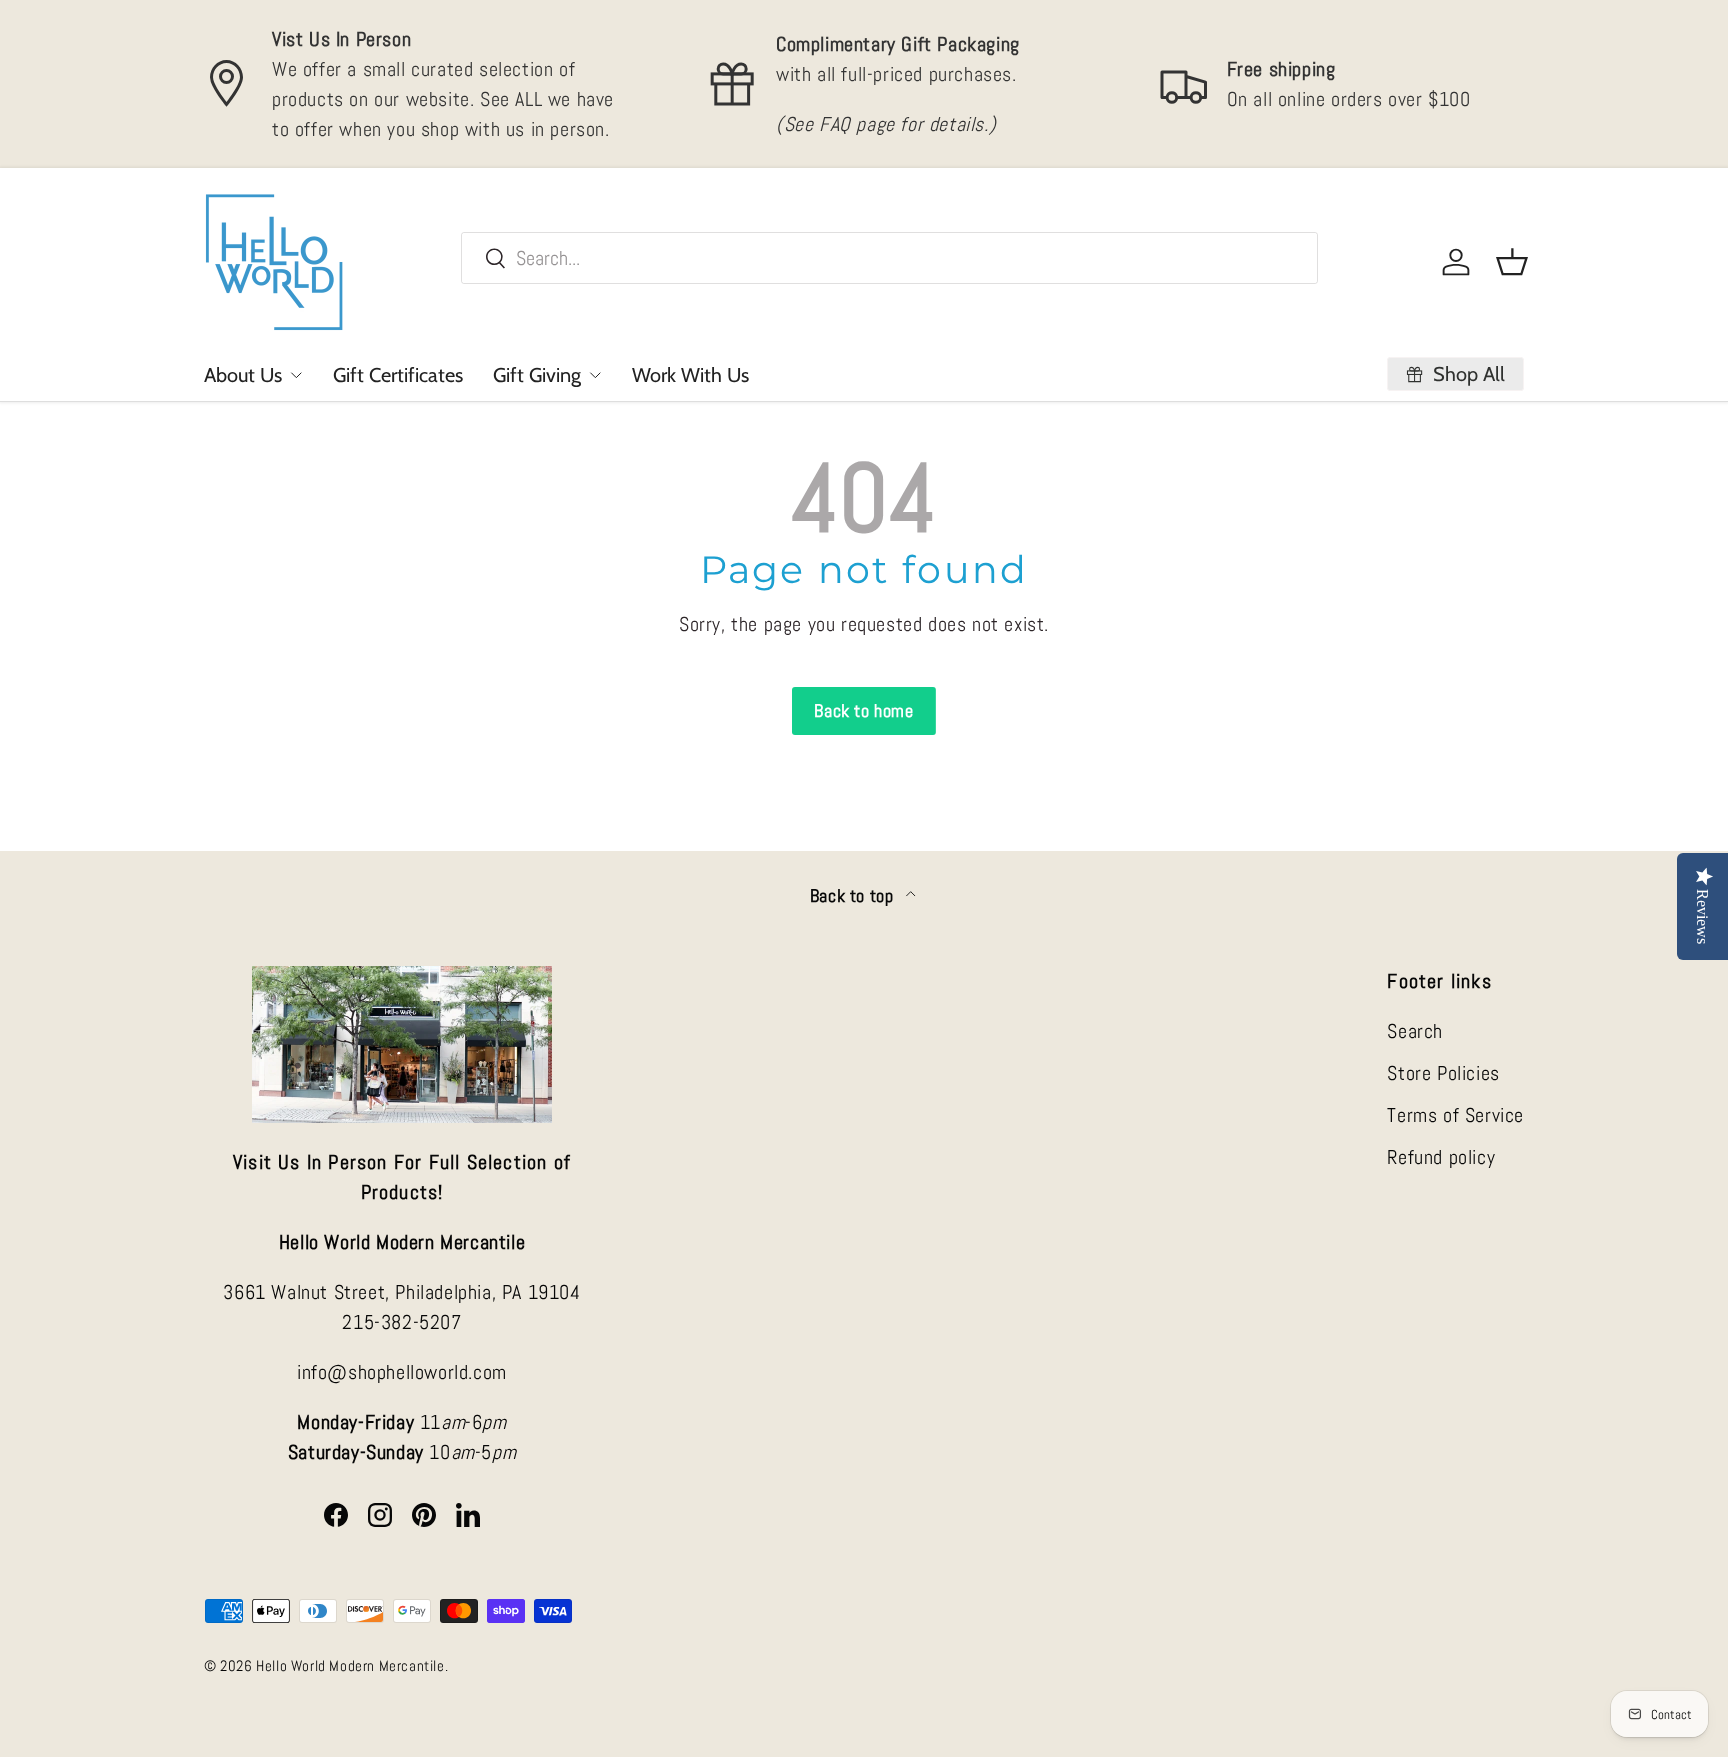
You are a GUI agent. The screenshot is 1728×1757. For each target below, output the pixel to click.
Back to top (854, 896)
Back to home (863, 710)
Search (1415, 1031)
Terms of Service (1455, 1115)
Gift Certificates (398, 375)
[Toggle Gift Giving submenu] (595, 375)
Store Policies (1443, 1073)
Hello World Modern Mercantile (350, 1665)
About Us (243, 375)
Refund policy (1441, 1157)
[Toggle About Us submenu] (296, 375)
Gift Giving (537, 375)
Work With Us (690, 375)
